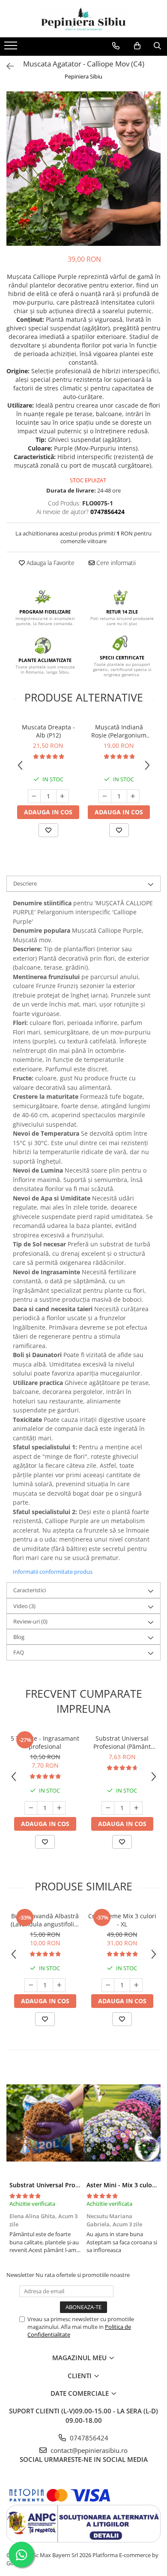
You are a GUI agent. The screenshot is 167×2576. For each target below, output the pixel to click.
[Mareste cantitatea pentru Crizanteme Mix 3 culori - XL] (136, 1985)
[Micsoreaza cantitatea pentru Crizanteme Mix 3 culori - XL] (108, 1985)
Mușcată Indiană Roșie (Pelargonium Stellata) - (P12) (119, 731)
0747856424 (88, 2438)
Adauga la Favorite (50, 563)
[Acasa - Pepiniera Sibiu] (83, 19)
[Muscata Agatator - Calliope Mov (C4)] (83, 169)
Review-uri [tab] (30, 1621)
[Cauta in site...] (157, 46)
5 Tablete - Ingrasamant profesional (45, 1742)
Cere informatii (115, 563)
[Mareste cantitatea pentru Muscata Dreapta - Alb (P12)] (63, 796)
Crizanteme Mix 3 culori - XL (122, 1920)
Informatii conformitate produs (53, 1572)
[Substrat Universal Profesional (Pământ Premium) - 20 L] (45, 2123)
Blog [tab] (19, 1637)
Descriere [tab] (25, 883)
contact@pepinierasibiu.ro (88, 2450)
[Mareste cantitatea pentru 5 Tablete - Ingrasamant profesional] (59, 1808)
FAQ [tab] (19, 1652)
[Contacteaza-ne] (116, 46)
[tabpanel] (83, 169)
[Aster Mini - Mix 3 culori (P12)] (122, 2123)
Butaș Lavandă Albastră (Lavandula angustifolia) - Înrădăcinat (45, 1920)
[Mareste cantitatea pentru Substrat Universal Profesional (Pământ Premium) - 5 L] (136, 1808)
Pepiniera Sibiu (83, 76)
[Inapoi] (6, 66)
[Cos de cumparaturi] (137, 46)
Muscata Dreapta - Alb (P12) (48, 731)
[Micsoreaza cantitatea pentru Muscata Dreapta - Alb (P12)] (34, 796)
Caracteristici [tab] (30, 1590)
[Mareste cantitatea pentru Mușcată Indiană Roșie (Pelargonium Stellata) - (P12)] (133, 796)
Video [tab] (24, 1606)
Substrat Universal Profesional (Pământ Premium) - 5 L (122, 1742)
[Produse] (12, 48)
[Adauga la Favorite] (48, 830)
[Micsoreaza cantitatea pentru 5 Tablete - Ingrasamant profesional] (31, 1808)
